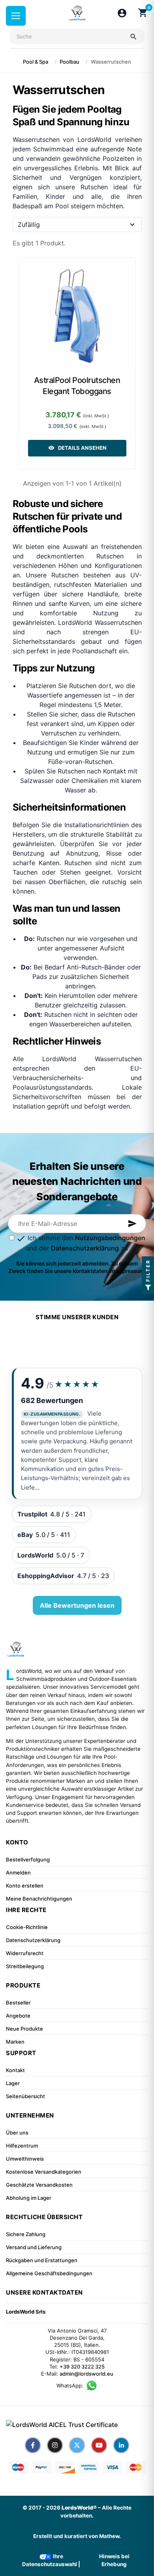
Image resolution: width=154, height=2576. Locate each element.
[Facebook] (33, 2445)
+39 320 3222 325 (82, 2367)
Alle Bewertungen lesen (77, 1605)
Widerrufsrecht (25, 1953)
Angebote (18, 2016)
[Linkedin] (121, 2445)
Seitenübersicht (25, 2096)
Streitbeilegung (25, 1966)
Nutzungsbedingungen (110, 1238)
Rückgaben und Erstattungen (42, 2260)
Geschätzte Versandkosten (39, 2185)
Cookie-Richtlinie (27, 1927)
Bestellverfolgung (28, 1859)
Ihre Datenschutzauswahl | (51, 2560)
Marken (15, 2042)
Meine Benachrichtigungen (39, 1899)
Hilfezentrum (22, 2146)
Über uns (17, 2133)
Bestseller (18, 2003)
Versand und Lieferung (34, 2247)
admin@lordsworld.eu (86, 2374)
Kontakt (15, 2070)
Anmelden (18, 1873)
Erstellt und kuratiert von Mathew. (77, 2536)
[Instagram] (55, 2445)
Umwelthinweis (25, 2159)
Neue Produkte (24, 2029)
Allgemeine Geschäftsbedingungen (49, 2273)
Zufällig (29, 224)
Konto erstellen (25, 1886)
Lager (13, 2083)
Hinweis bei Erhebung (114, 2560)
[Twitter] (77, 2445)
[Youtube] (99, 2445)
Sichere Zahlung (26, 2234)
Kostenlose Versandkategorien (44, 2172)
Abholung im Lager (29, 2198)
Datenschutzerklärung (85, 1248)
